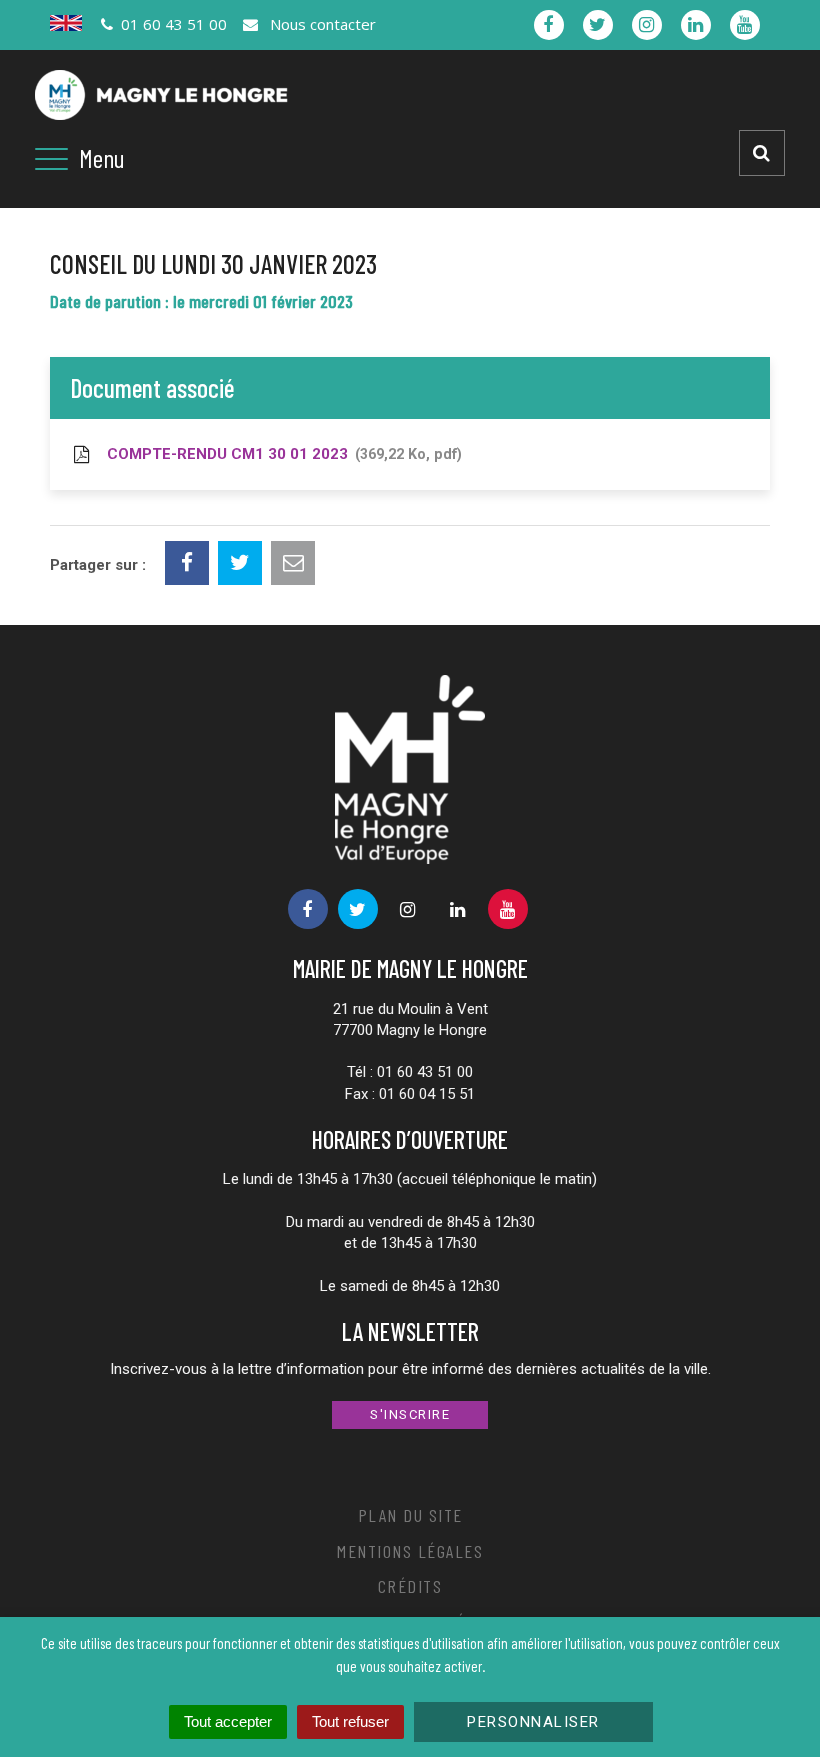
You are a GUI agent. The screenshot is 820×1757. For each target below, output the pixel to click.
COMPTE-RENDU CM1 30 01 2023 (280, 454)
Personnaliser (533, 1722)
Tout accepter (228, 1721)
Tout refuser (350, 1721)
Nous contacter (320, 24)
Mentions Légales (410, 1551)
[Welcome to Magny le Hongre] (66, 23)
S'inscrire (410, 1414)
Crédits (410, 1586)
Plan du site (410, 1515)
